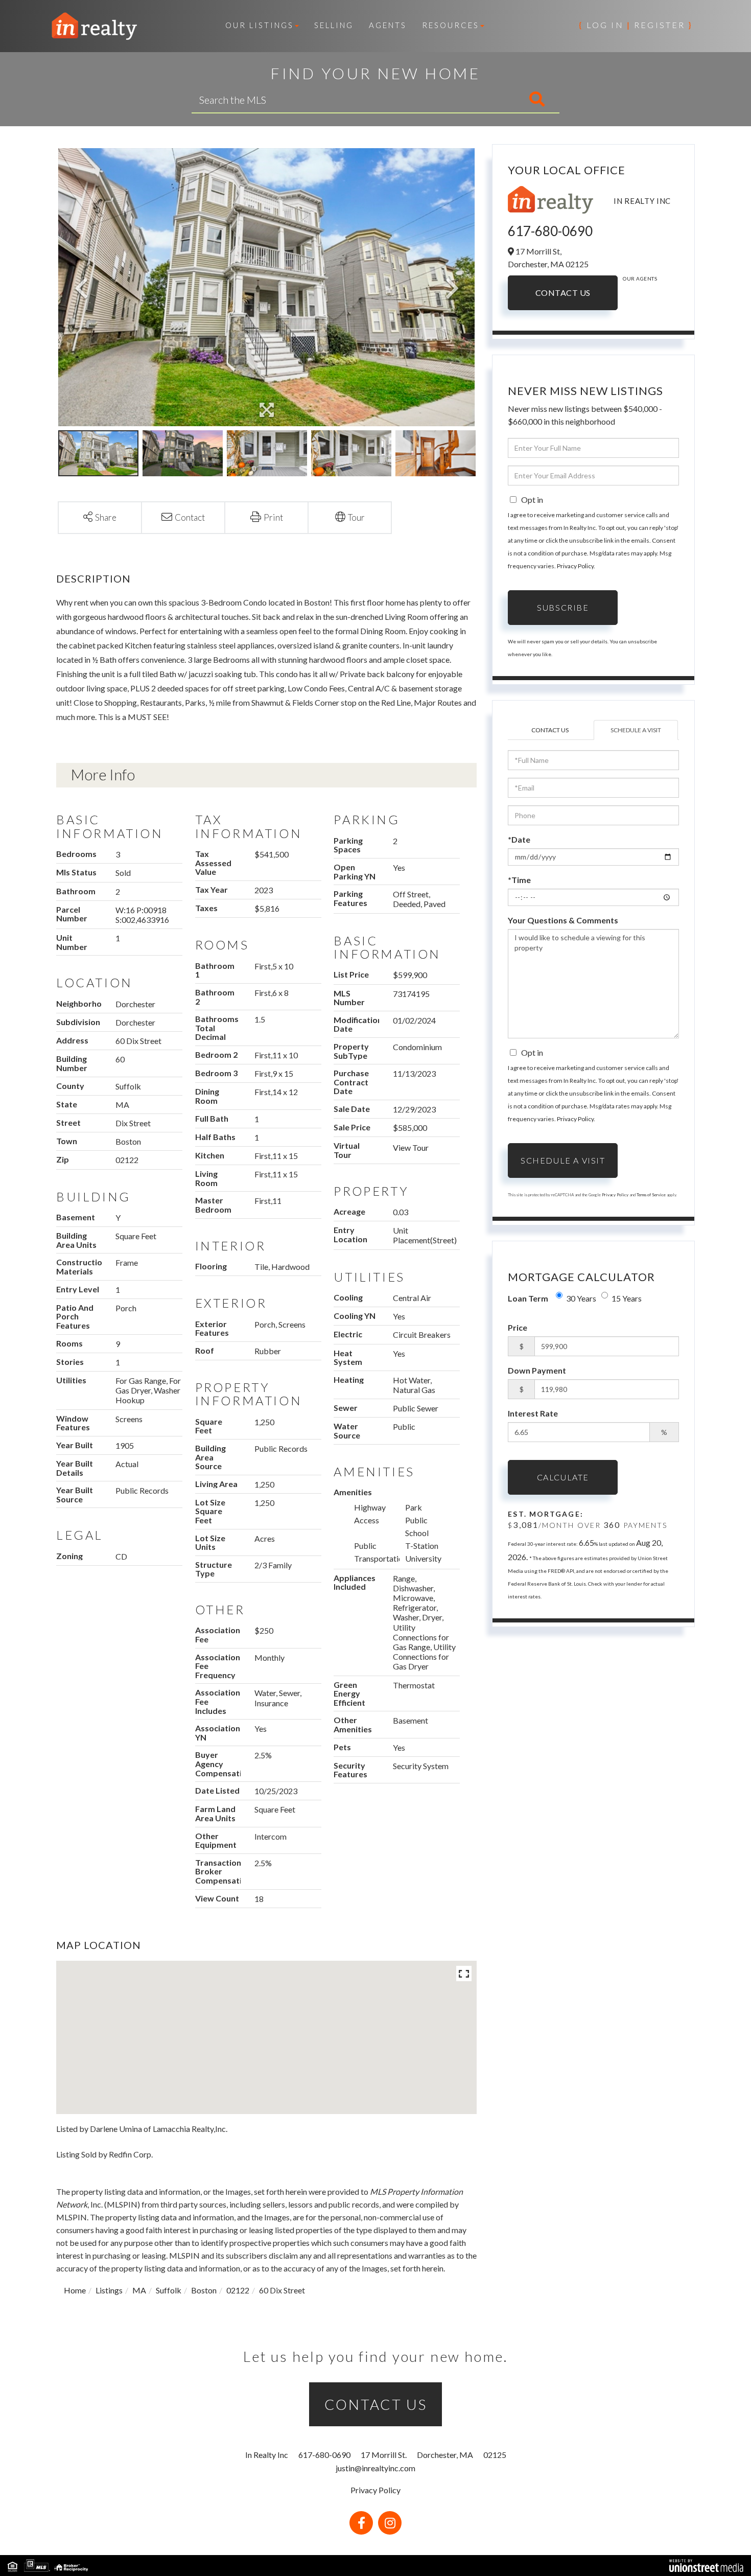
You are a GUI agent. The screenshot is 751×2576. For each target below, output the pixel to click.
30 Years (581, 1298)
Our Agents (640, 279)
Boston (204, 2290)
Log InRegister (636, 25)
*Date (519, 839)
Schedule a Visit (636, 730)
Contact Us (563, 293)
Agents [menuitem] (388, 25)
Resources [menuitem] (451, 25)
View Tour (411, 1147)
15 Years (627, 1298)
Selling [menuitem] (334, 25)
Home (75, 2290)
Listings (109, 2290)
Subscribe (563, 607)
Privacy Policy (575, 566)
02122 (238, 2290)
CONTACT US (376, 2404)
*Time (519, 880)
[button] (494, 100)
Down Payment (537, 1370)
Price (518, 1327)
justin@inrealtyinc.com (375, 2468)
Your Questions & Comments (563, 920)
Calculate (563, 1477)
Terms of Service (651, 1195)
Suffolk (169, 2290)
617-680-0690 (550, 231)
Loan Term (528, 1298)
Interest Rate (533, 1413)
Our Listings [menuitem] (260, 25)
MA (139, 2290)
